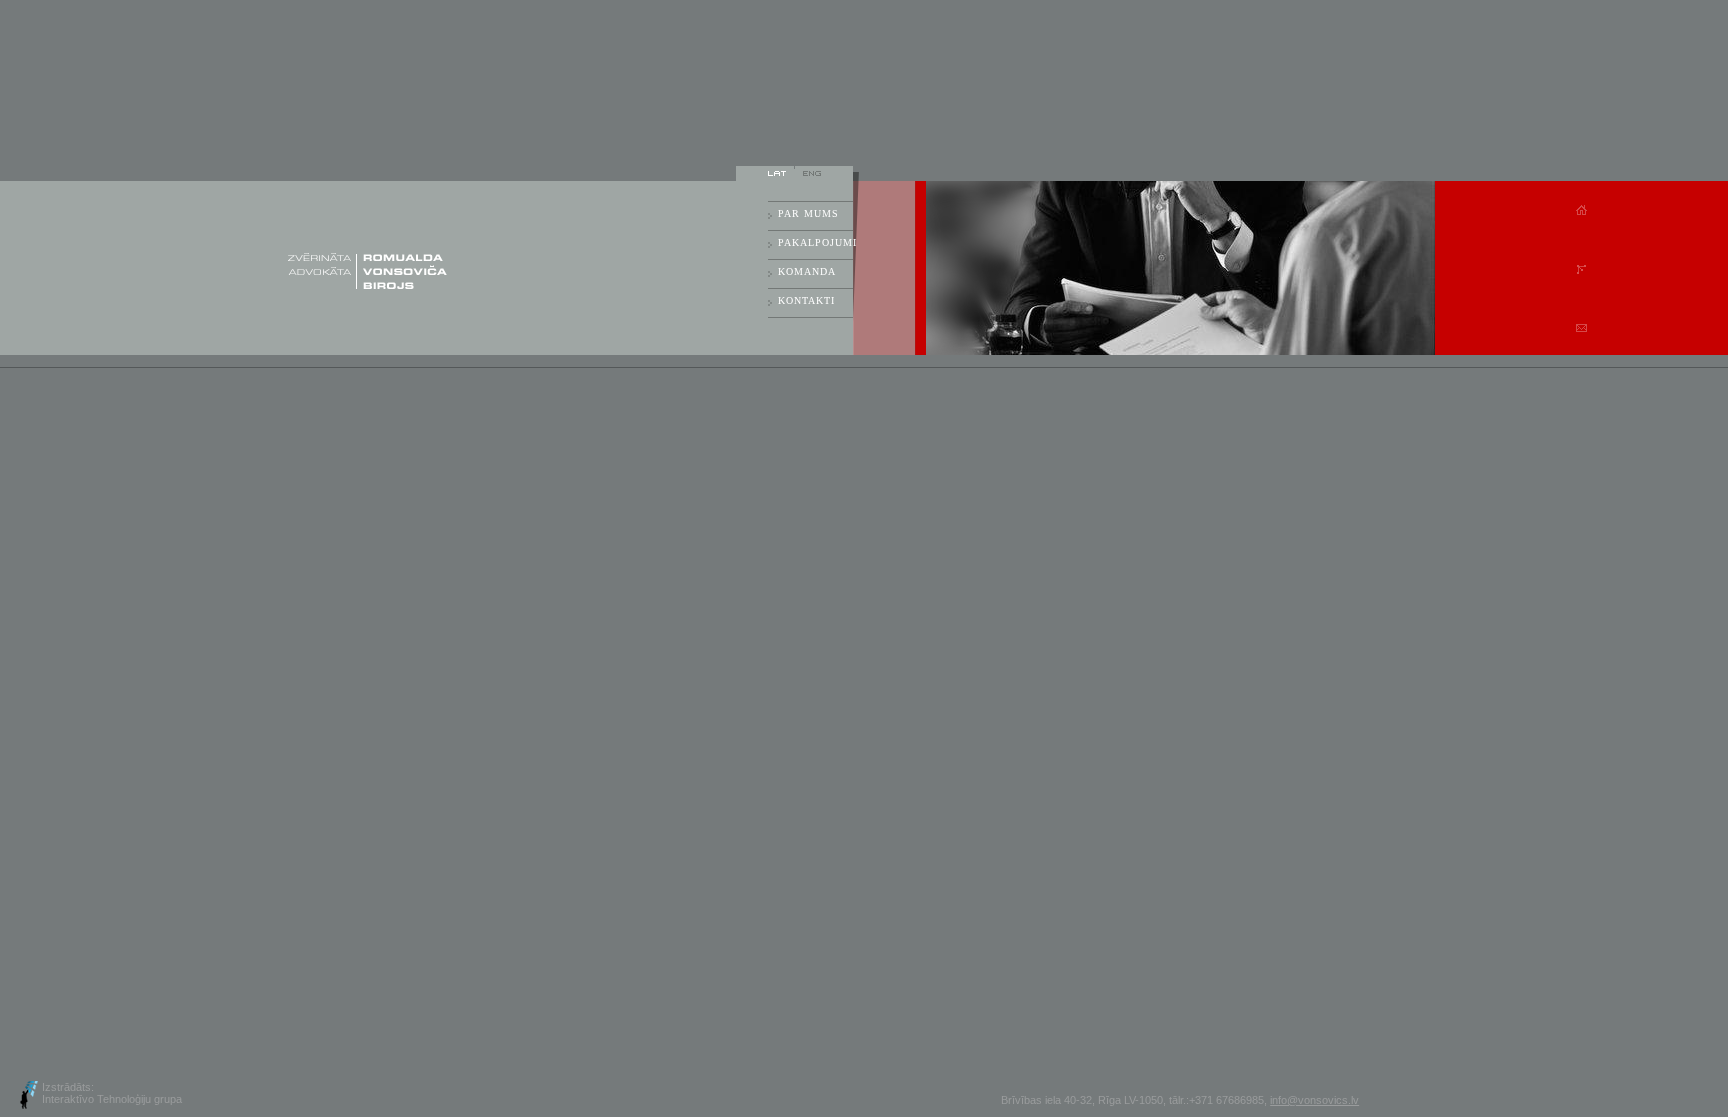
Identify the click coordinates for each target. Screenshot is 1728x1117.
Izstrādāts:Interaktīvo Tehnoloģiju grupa (112, 1093)
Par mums (808, 213)
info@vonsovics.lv (1314, 1100)
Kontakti (806, 300)
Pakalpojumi (815, 242)
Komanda (807, 271)
